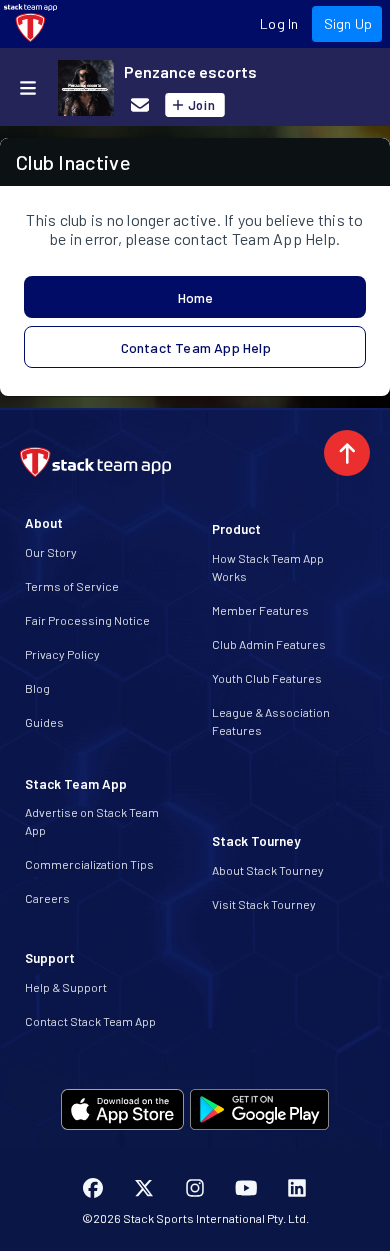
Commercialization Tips (89, 864)
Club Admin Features (269, 644)
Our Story (51, 552)
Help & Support (66, 987)
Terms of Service (72, 586)
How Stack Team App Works (268, 567)
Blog (37, 688)
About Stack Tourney (268, 870)
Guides (44, 722)
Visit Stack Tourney (264, 904)
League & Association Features (271, 721)
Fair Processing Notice (87, 620)
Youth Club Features (267, 678)
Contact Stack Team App (90, 1021)
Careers (47, 898)
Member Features (260, 610)
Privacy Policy (62, 654)
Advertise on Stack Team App (92, 821)
